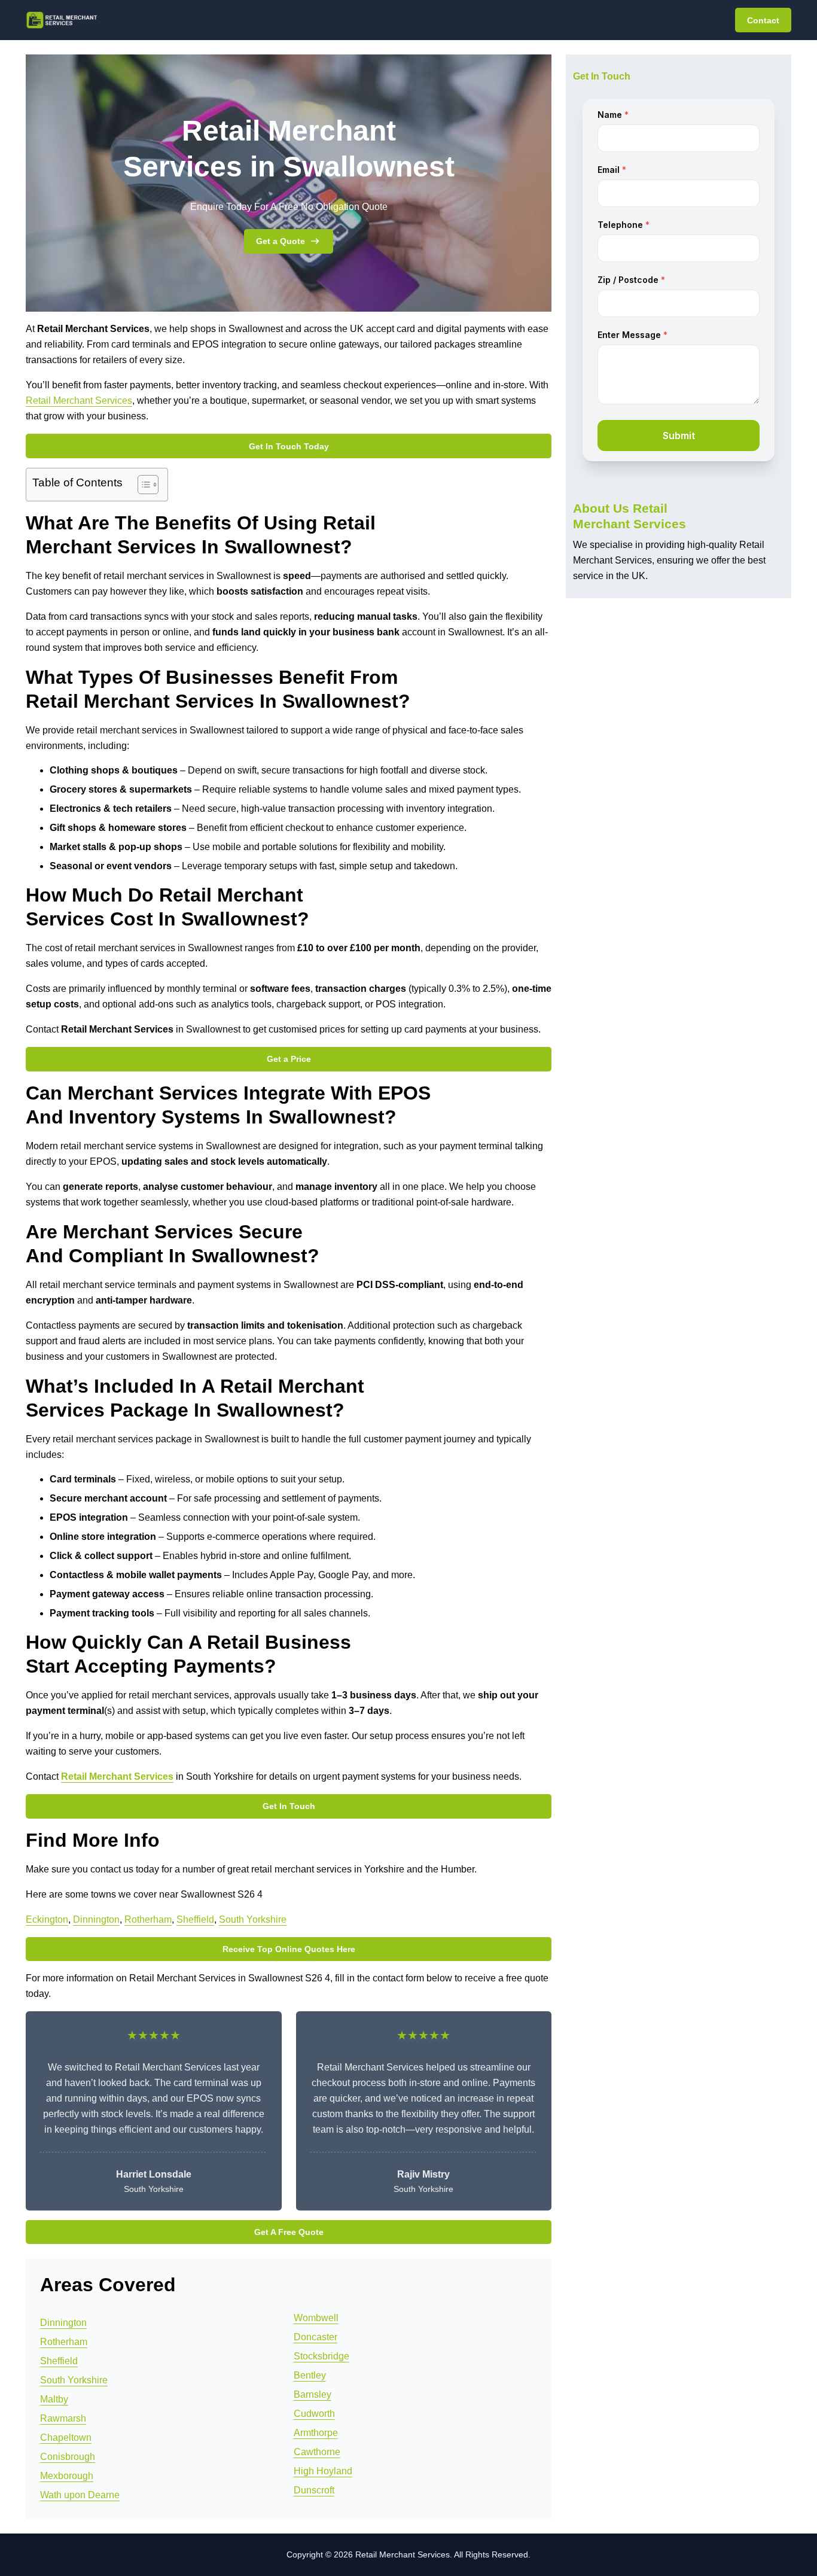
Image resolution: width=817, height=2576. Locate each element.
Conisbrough (68, 2457)
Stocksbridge (321, 2356)
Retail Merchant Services (79, 401)
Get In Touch (289, 1806)
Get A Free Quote (289, 2232)
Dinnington (96, 1919)
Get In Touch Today (289, 446)
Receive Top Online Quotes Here (289, 1949)
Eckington (47, 1919)
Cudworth (314, 2414)
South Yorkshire (253, 1919)
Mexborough (67, 2476)
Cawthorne (317, 2452)
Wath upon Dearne (80, 2495)
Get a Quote (281, 241)
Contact (763, 20)
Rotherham (148, 1919)
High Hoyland (323, 2471)
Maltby (54, 2399)
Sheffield (195, 1919)
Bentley (310, 2375)
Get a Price (289, 1059)
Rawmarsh (63, 2418)
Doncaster (315, 2337)
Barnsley (313, 2394)
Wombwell (316, 2318)
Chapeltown (66, 2438)
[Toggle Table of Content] (142, 485)
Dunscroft (314, 2490)
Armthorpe (316, 2433)
